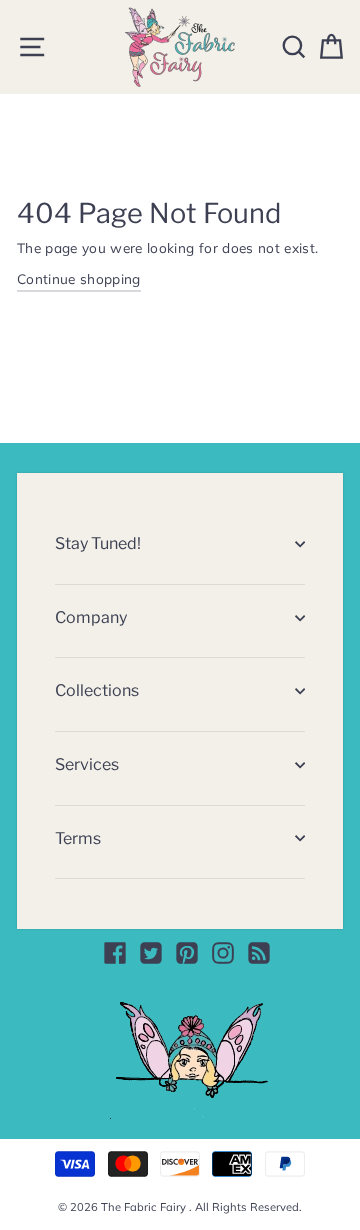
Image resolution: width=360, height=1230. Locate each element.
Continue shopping (79, 278)
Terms (78, 838)
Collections (97, 690)
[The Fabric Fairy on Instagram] (223, 953)
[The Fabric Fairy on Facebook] (115, 953)
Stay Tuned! (98, 543)
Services (87, 764)
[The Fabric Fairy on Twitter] (151, 953)
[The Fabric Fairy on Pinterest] (187, 953)
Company (91, 617)
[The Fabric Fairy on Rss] (259, 953)
